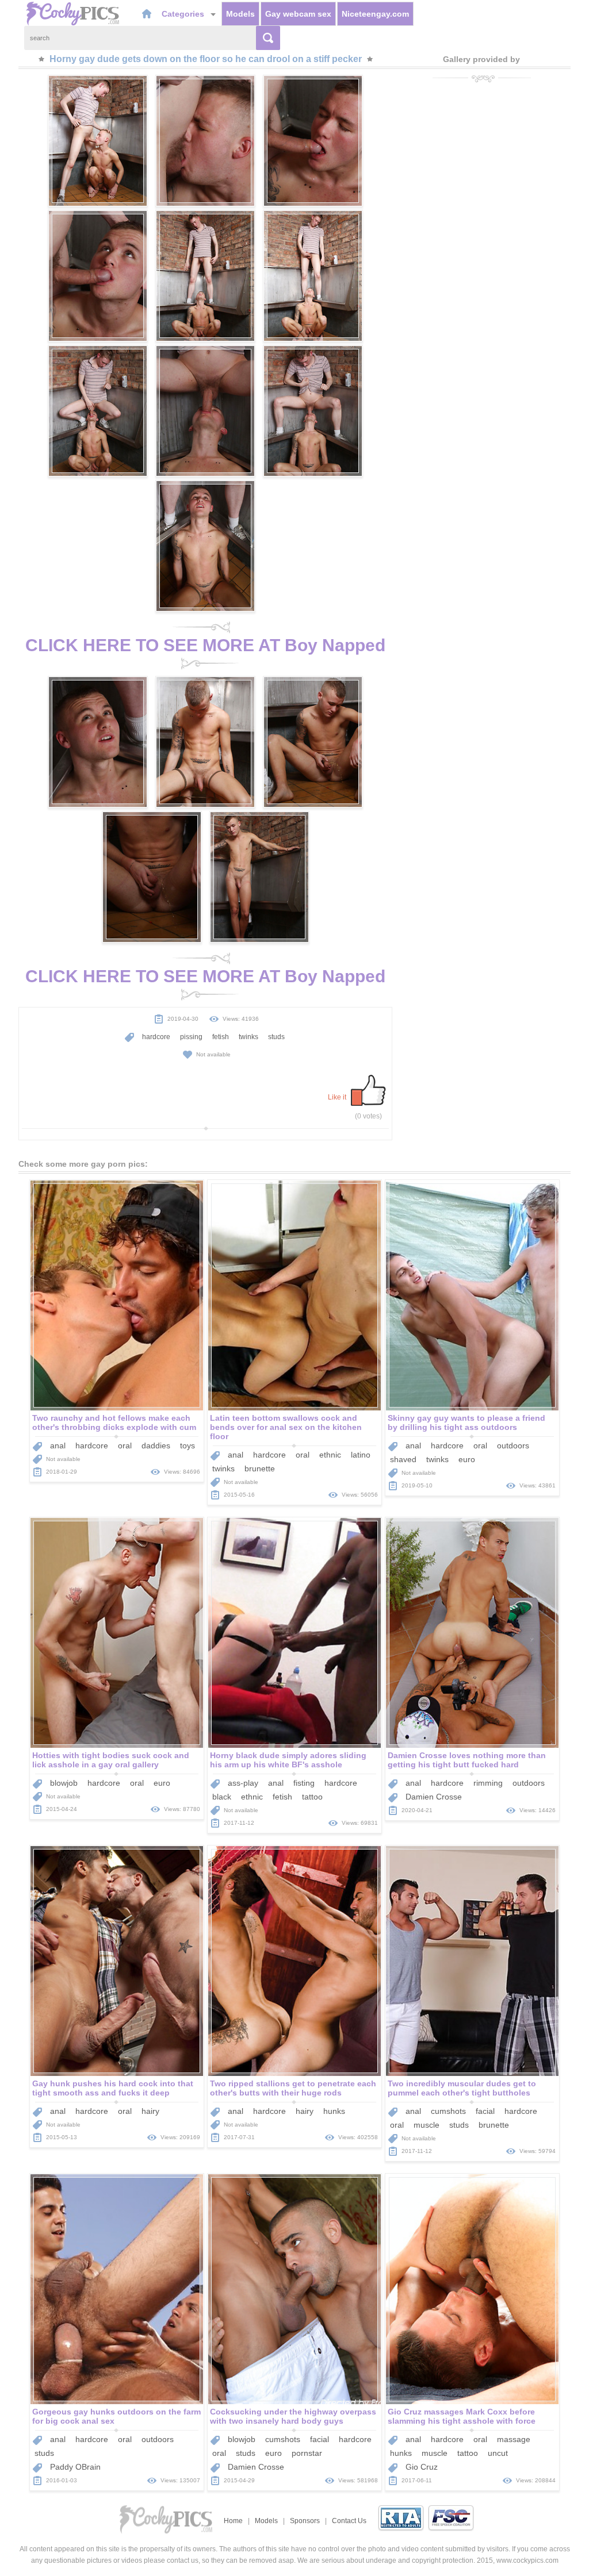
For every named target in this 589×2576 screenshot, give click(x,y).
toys (188, 1445)
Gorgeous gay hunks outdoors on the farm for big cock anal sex (116, 2416)
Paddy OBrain (75, 2467)
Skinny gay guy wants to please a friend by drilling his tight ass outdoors (466, 1422)
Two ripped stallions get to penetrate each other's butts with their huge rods (293, 2088)
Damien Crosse (434, 1797)
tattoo (312, 1797)
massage (514, 2439)
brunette (260, 1468)
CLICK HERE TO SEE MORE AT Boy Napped (205, 645)
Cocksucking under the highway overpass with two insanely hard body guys (293, 2416)
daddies (156, 1445)
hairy (150, 2111)
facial (485, 2111)
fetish (221, 1037)
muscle (427, 2125)
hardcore (156, 1037)
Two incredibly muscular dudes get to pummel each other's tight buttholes (462, 2088)
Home (233, 2521)
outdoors (513, 1445)
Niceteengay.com (375, 14)
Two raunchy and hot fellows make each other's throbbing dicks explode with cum (114, 1422)
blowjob (64, 1783)
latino (361, 1455)
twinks (248, 1037)
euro (467, 1459)
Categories (184, 14)
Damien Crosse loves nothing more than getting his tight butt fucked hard (467, 1760)
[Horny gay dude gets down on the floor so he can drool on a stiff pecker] (98, 141)
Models (240, 14)
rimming (488, 1783)
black (222, 1797)
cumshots (448, 2111)
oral (125, 1445)
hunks (334, 2111)
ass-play (243, 1783)
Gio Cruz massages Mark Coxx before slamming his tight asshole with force (462, 2416)
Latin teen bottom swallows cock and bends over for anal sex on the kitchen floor (286, 1427)
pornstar (307, 2453)
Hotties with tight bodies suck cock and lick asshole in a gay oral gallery (111, 1760)
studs (276, 1037)
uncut (498, 2453)
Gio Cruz (422, 2467)
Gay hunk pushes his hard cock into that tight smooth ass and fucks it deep (113, 2088)
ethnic (330, 1455)
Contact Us (349, 2521)
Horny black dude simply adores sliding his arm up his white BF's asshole (288, 1760)
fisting (304, 1783)
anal (58, 1445)
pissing (191, 1037)
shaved (403, 1459)
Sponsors (305, 2521)
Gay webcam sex (298, 14)
